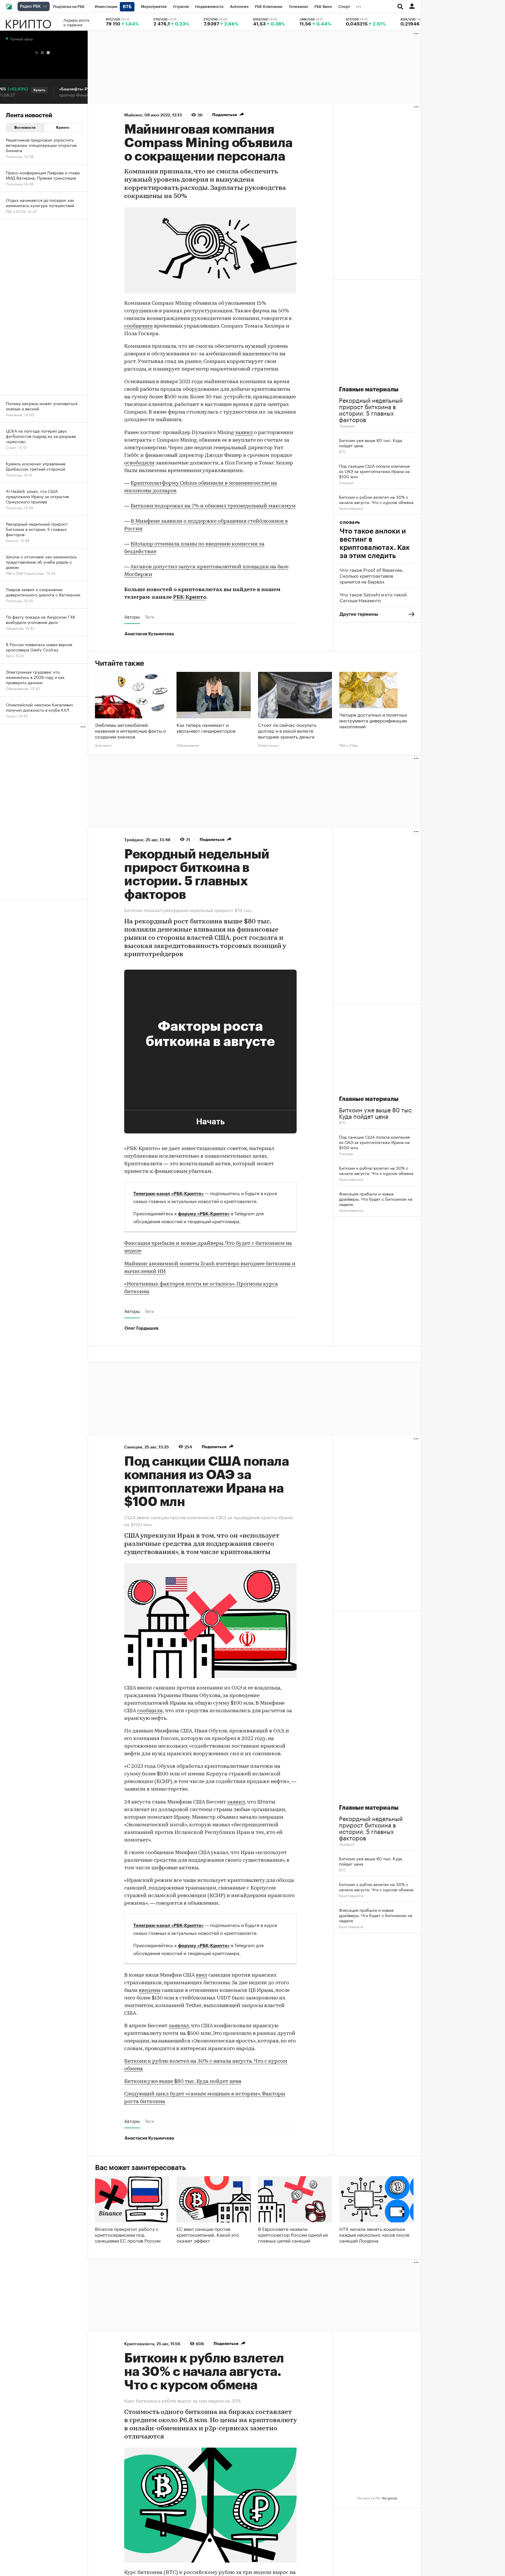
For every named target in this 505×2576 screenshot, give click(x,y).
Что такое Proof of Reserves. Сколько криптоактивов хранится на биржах (372, 575)
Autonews (103, 745)
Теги (149, 617)
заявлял (179, 2026)
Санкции (346, 482)
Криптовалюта (351, 508)
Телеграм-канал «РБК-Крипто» (168, 1194)
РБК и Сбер (349, 745)
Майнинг (133, 115)
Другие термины (359, 614)
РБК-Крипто (190, 598)
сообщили (150, 1711)
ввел (202, 1976)
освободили (139, 463)
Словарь (350, 523)
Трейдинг (347, 425)
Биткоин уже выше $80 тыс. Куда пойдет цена (183, 2082)
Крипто (28, 22)
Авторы (132, 617)
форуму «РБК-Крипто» (204, 1214)
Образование (188, 745)
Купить (16, 90)
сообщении (139, 326)
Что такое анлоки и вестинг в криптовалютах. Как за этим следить (375, 543)
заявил (244, 433)
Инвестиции (268, 745)
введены (150, 1991)
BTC (343, 451)
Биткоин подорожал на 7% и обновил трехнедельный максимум (213, 506)
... (359, 6)
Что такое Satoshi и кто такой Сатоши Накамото (373, 597)
